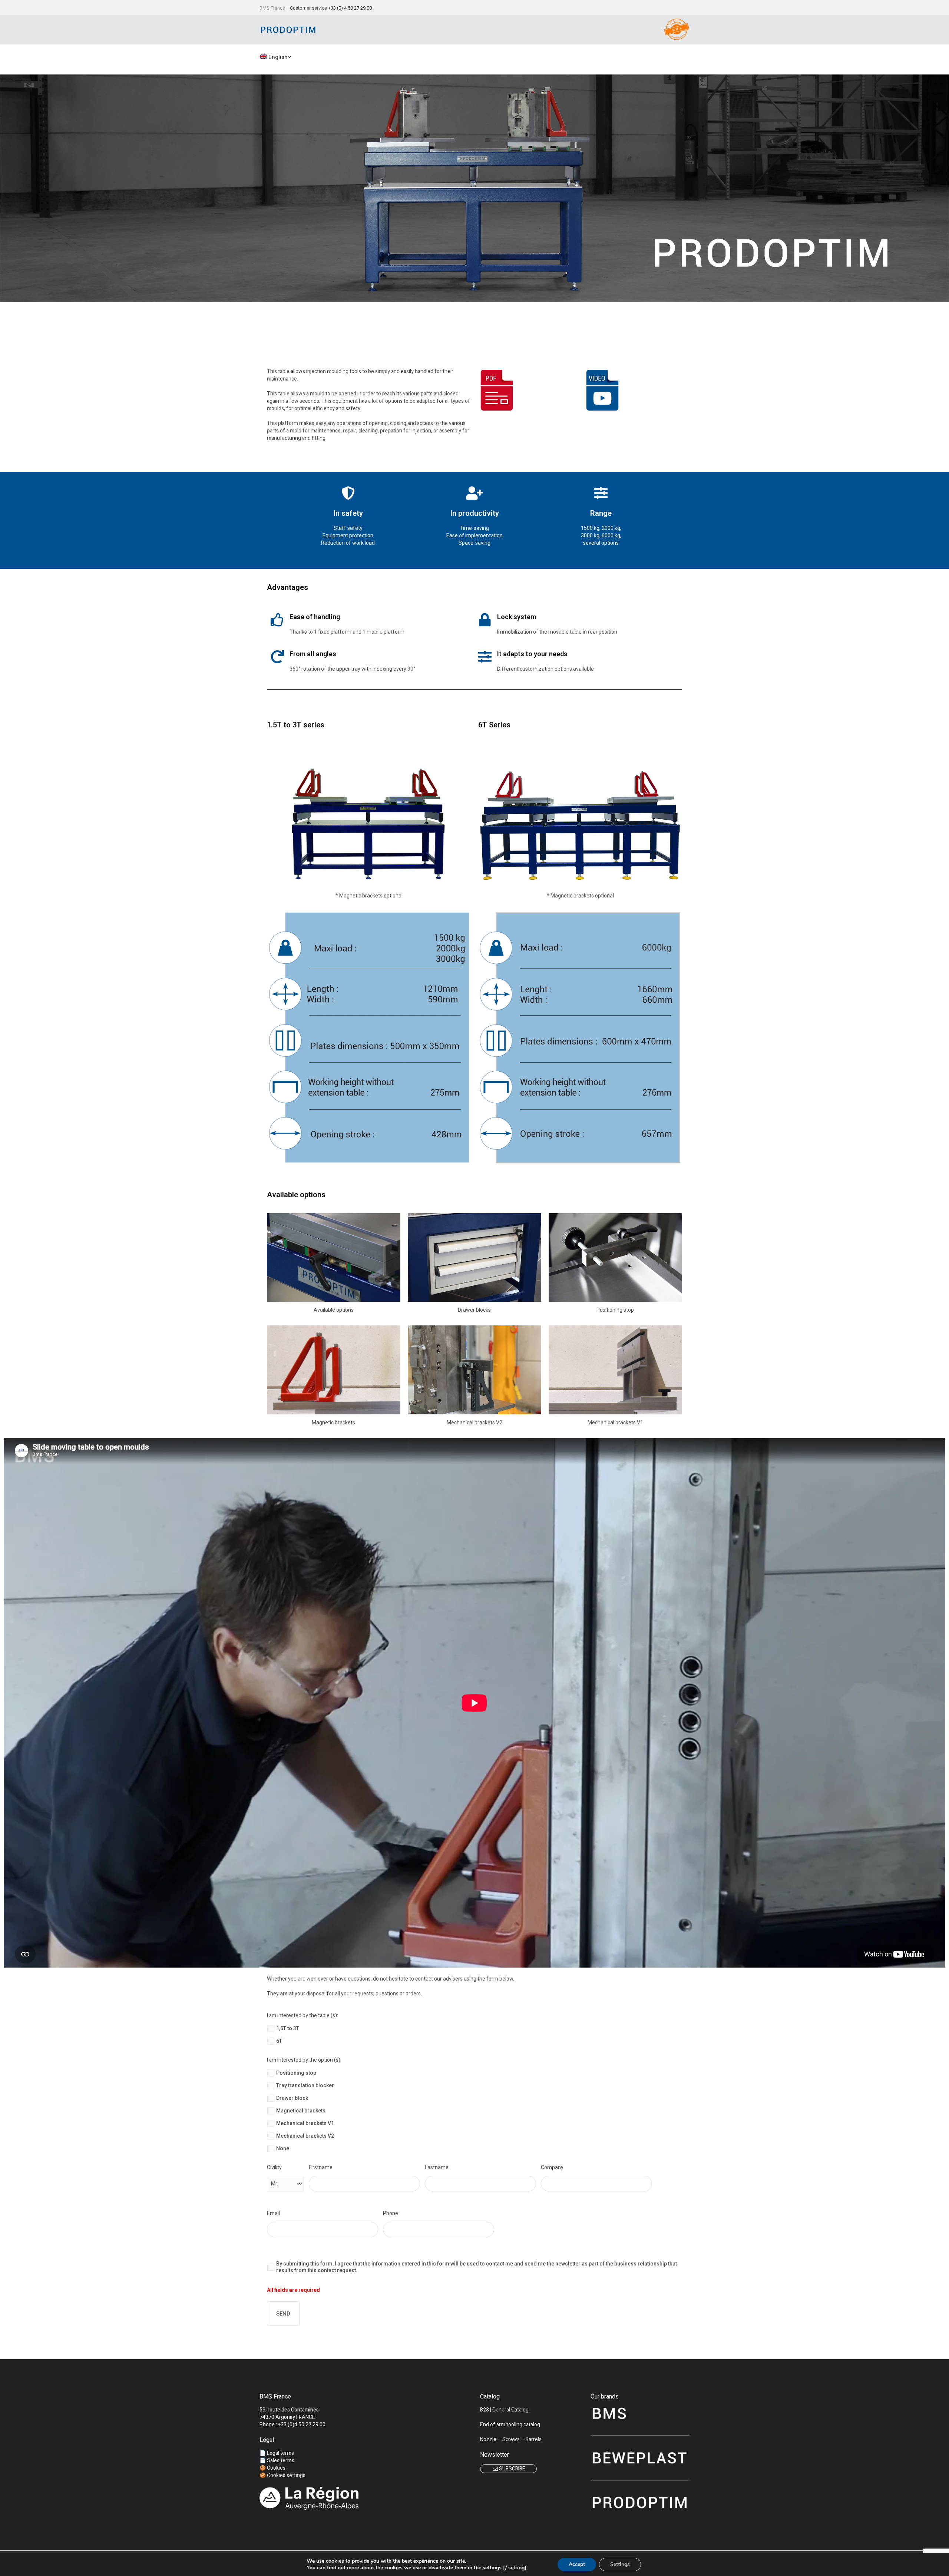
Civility (274, 2167)
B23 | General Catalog (504, 2410)
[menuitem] (276, 57)
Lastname (437, 2167)
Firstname (321, 2167)
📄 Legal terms (277, 2453)
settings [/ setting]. (505, 2568)
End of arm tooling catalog (510, 2425)
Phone (391, 2213)
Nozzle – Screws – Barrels (511, 2439)
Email (273, 2213)
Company (552, 2167)
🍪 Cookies (272, 2468)
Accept (577, 2564)
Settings (620, 2564)
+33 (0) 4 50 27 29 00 (350, 8)
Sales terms (281, 2461)
